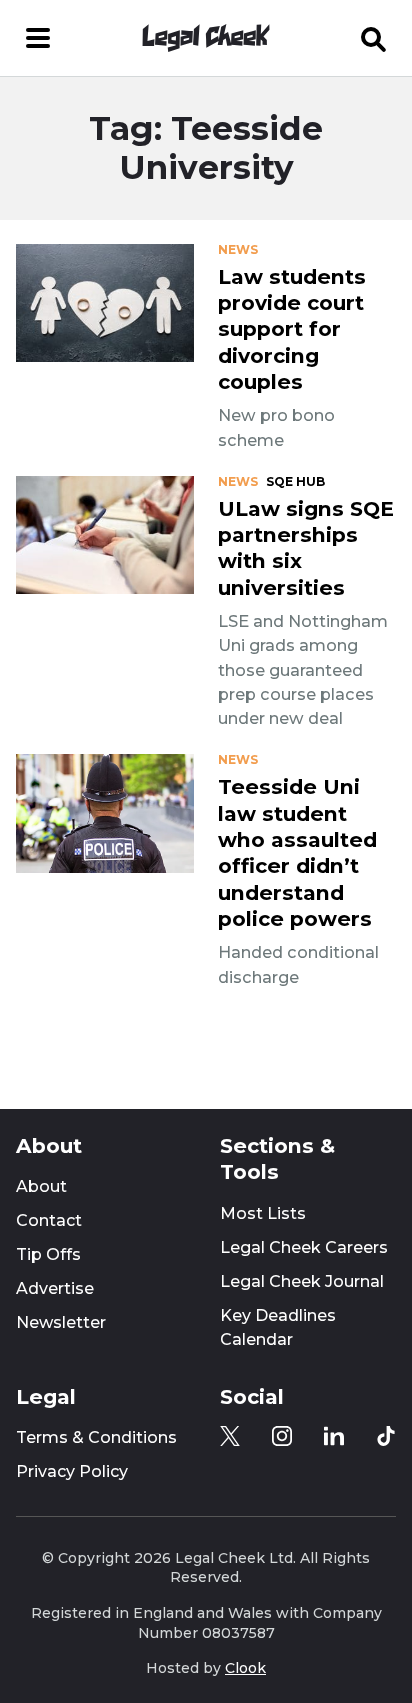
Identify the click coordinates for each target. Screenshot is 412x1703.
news (238, 250)
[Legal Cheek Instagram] (282, 1436)
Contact (49, 1220)
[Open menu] (38, 38)
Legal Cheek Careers (304, 1247)
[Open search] (374, 38)
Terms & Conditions (96, 1437)
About (41, 1186)
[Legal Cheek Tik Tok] (386, 1436)
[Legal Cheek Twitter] (230, 1436)
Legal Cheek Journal (302, 1281)
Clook (245, 1668)
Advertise (55, 1288)
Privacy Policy (72, 1471)
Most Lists (263, 1213)
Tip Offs (48, 1254)
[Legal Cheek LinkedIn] (334, 1436)
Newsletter (61, 1322)
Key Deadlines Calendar (278, 1327)
